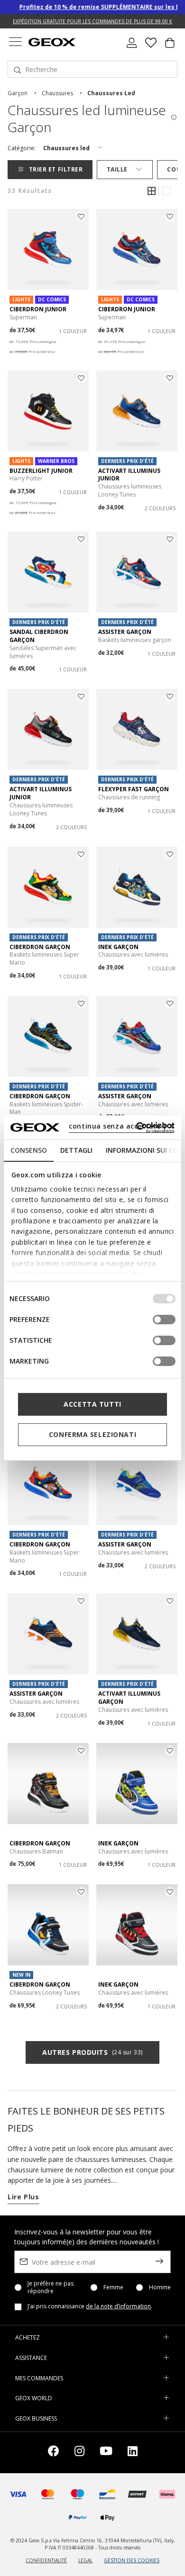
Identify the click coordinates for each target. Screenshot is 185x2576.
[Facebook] (54, 2453)
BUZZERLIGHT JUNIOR (41, 471)
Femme (113, 2287)
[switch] (164, 1320)
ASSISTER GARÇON (125, 632)
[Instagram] (79, 2453)
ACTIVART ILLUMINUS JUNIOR (129, 475)
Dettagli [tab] (76, 1150)
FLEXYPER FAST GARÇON (134, 789)
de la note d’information (118, 2306)
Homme (160, 2287)
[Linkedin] (133, 2453)
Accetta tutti (92, 1404)
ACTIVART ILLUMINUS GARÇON (129, 1698)
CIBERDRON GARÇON (40, 947)
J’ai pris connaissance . (90, 2306)
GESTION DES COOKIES (132, 2560)
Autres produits (92, 2052)
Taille (117, 169)
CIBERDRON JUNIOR (38, 309)
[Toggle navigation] (15, 43)
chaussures (57, 93)
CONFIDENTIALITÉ (46, 2560)
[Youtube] (106, 2453)
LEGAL (85, 2560)
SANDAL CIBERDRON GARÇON (39, 636)
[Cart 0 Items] (170, 46)
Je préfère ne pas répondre (51, 2287)
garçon (18, 93)
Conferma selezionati (92, 1434)
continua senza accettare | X (121, 1126)
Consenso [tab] (29, 1150)
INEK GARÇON (118, 947)
